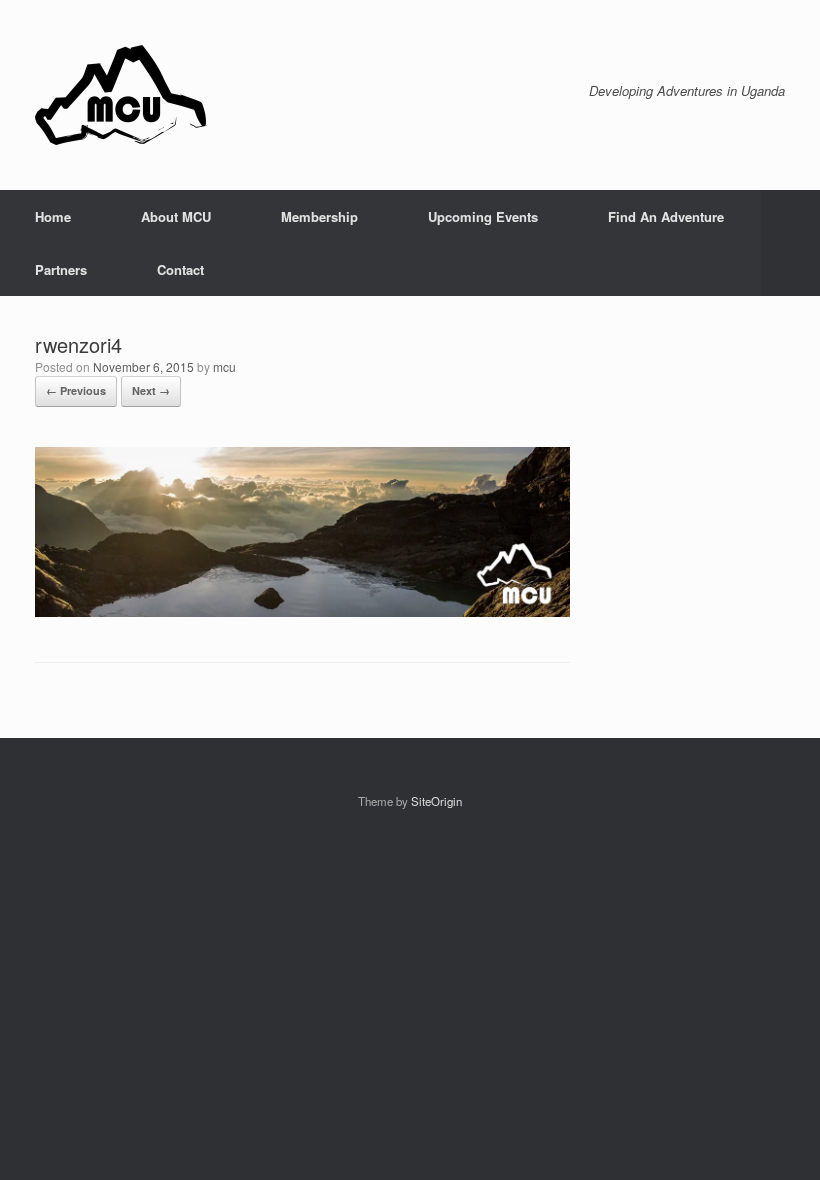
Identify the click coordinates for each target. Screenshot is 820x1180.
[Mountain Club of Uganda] (121, 95)
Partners (61, 269)
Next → (151, 390)
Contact (180, 269)
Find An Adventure (666, 216)
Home (53, 216)
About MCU (176, 216)
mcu (224, 366)
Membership (319, 216)
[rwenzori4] (302, 611)
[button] (790, 243)
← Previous (76, 390)
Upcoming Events (483, 216)
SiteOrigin (436, 801)
